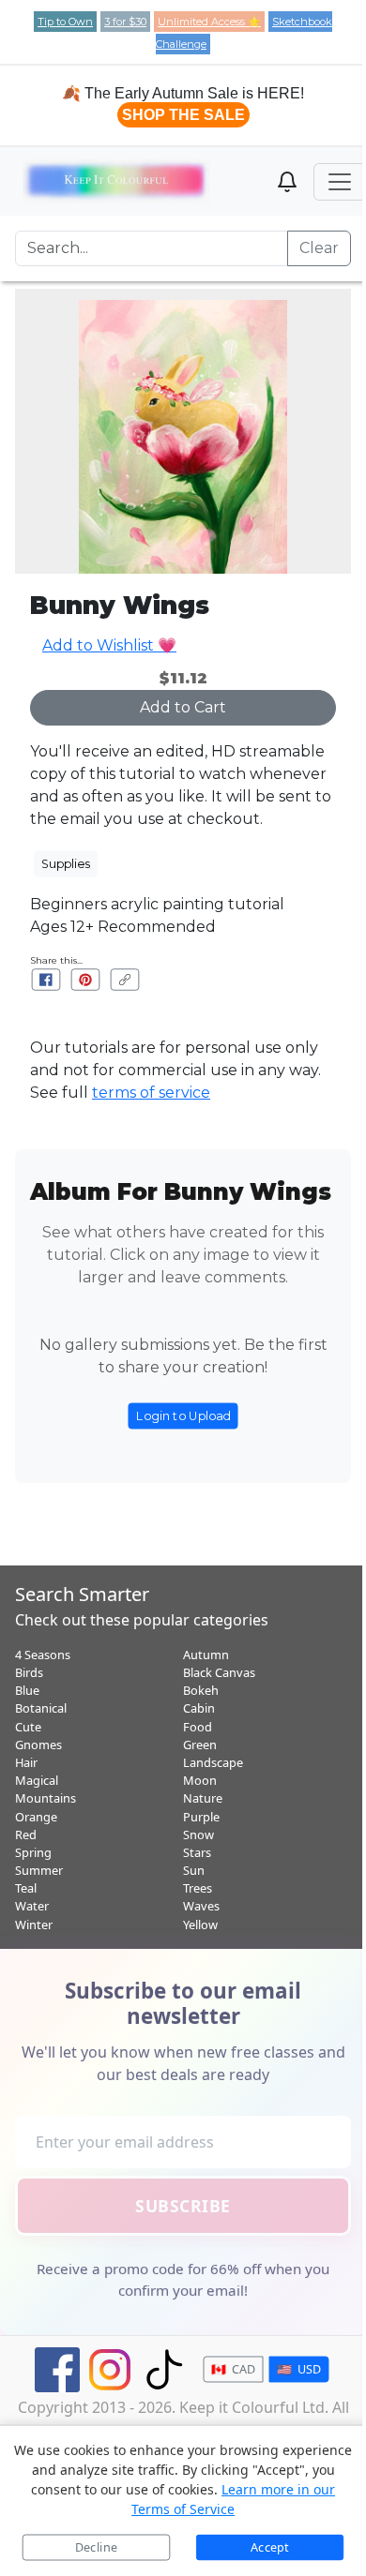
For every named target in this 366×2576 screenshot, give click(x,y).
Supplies (66, 863)
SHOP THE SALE (183, 115)
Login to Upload (183, 1415)
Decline (96, 2547)
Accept (270, 2547)
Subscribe (183, 2206)
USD (298, 2369)
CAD (233, 2369)
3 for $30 (125, 22)
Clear (319, 248)
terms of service (151, 1093)
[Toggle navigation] (340, 182)
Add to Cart (183, 707)
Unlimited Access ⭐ (209, 22)
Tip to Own (65, 22)
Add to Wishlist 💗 (109, 645)
